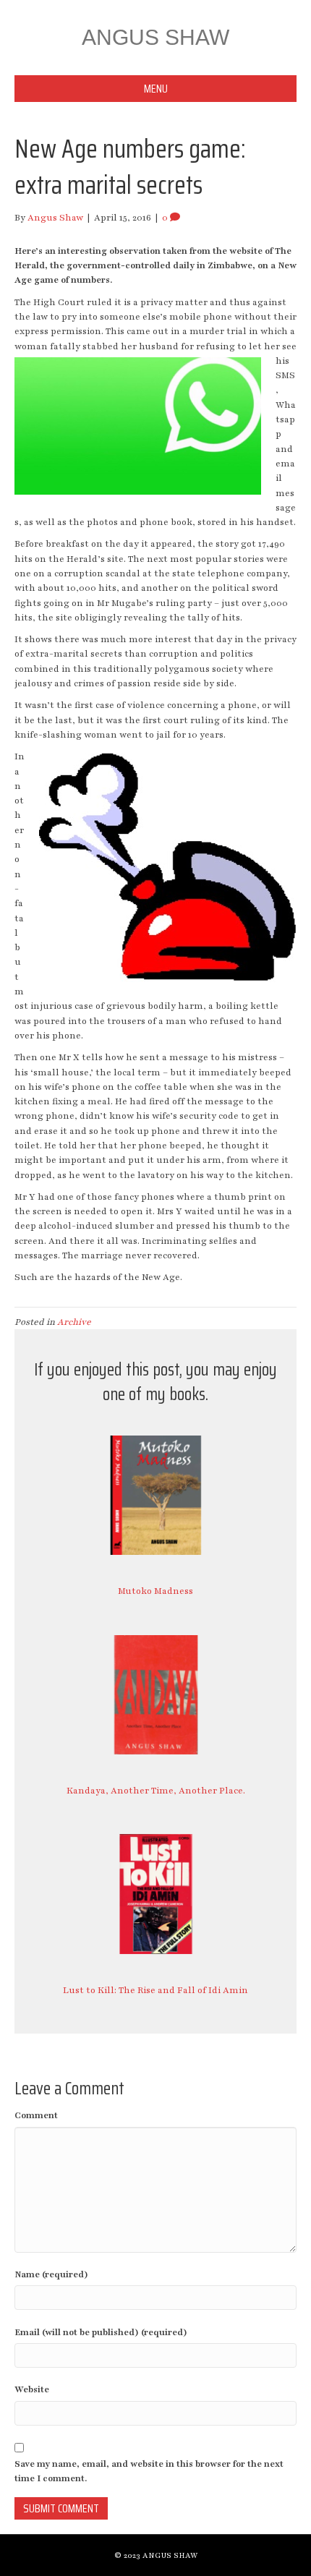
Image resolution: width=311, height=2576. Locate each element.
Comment (36, 2115)
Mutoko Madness (155, 1591)
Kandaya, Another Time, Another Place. (156, 1791)
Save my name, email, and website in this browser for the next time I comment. (149, 2471)
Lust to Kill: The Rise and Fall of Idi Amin (155, 1990)
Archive (74, 1322)
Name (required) (51, 2274)
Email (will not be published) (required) (101, 2332)
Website (32, 2389)
